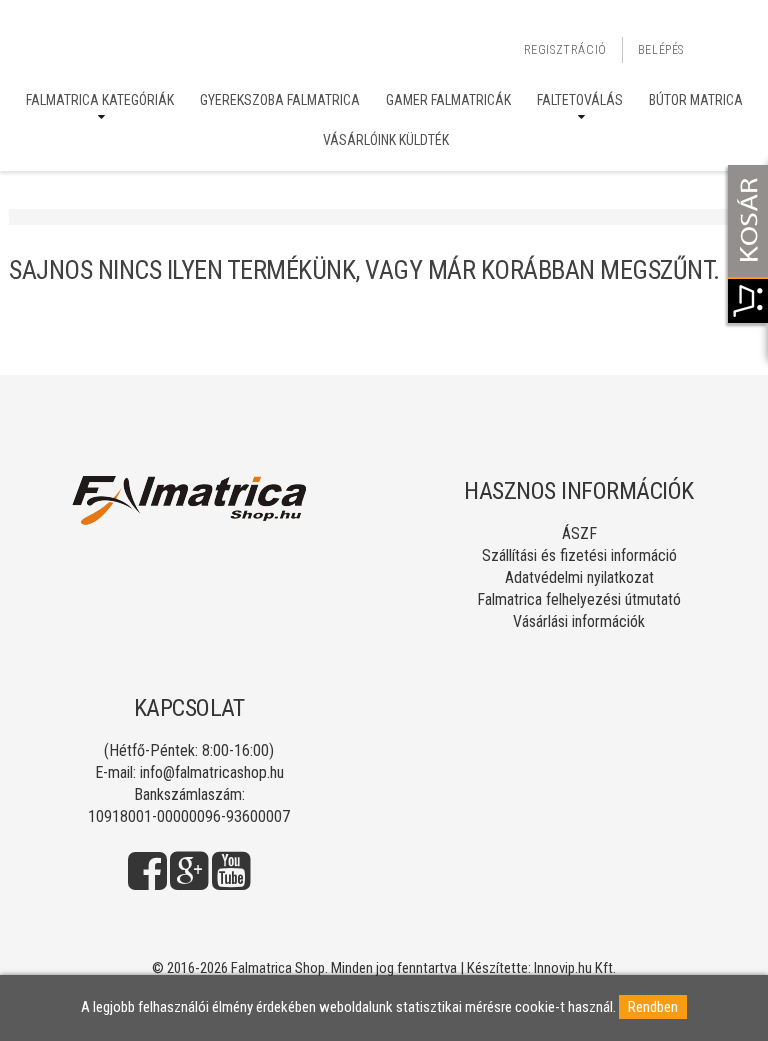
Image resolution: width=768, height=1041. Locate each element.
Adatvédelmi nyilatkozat (579, 577)
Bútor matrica (696, 100)
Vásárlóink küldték (386, 140)
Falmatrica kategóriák (100, 100)
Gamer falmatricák (448, 100)
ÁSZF (579, 533)
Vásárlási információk (579, 621)
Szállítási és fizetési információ (579, 555)
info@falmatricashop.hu (212, 772)
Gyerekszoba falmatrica (280, 100)
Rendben (653, 1007)
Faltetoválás (580, 100)
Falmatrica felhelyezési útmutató (579, 599)
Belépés (661, 50)
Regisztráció (565, 50)
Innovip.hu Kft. (575, 968)
